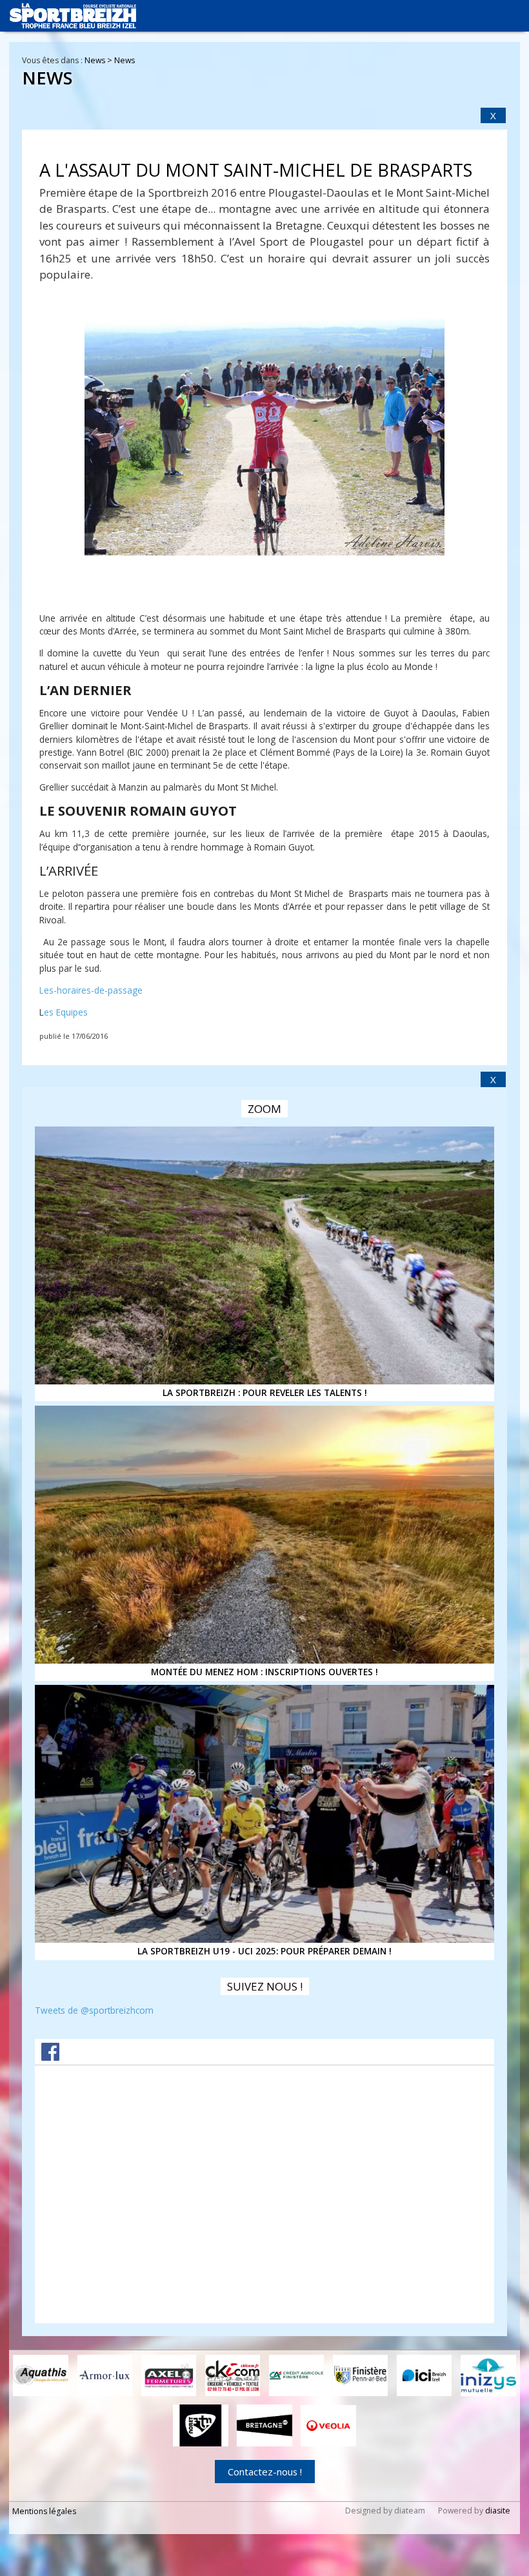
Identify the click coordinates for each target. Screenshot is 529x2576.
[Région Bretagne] (264, 2425)
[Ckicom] (233, 2375)
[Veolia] (328, 2426)
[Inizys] (488, 2375)
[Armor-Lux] (105, 2375)
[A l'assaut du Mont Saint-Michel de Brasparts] (264, 437)
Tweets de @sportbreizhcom (94, 2010)
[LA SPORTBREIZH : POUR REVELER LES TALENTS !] (264, 1255)
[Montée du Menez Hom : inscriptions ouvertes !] (264, 1535)
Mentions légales (44, 2511)
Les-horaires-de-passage (91, 990)
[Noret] (201, 2425)
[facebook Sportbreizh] (50, 2057)
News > (99, 60)
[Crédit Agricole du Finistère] (297, 2375)
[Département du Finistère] (361, 2375)
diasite (498, 2511)
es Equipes (66, 1012)
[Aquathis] (41, 2375)
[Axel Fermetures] (169, 2375)
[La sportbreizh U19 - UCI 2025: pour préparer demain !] (264, 1814)
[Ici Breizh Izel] (424, 2375)
